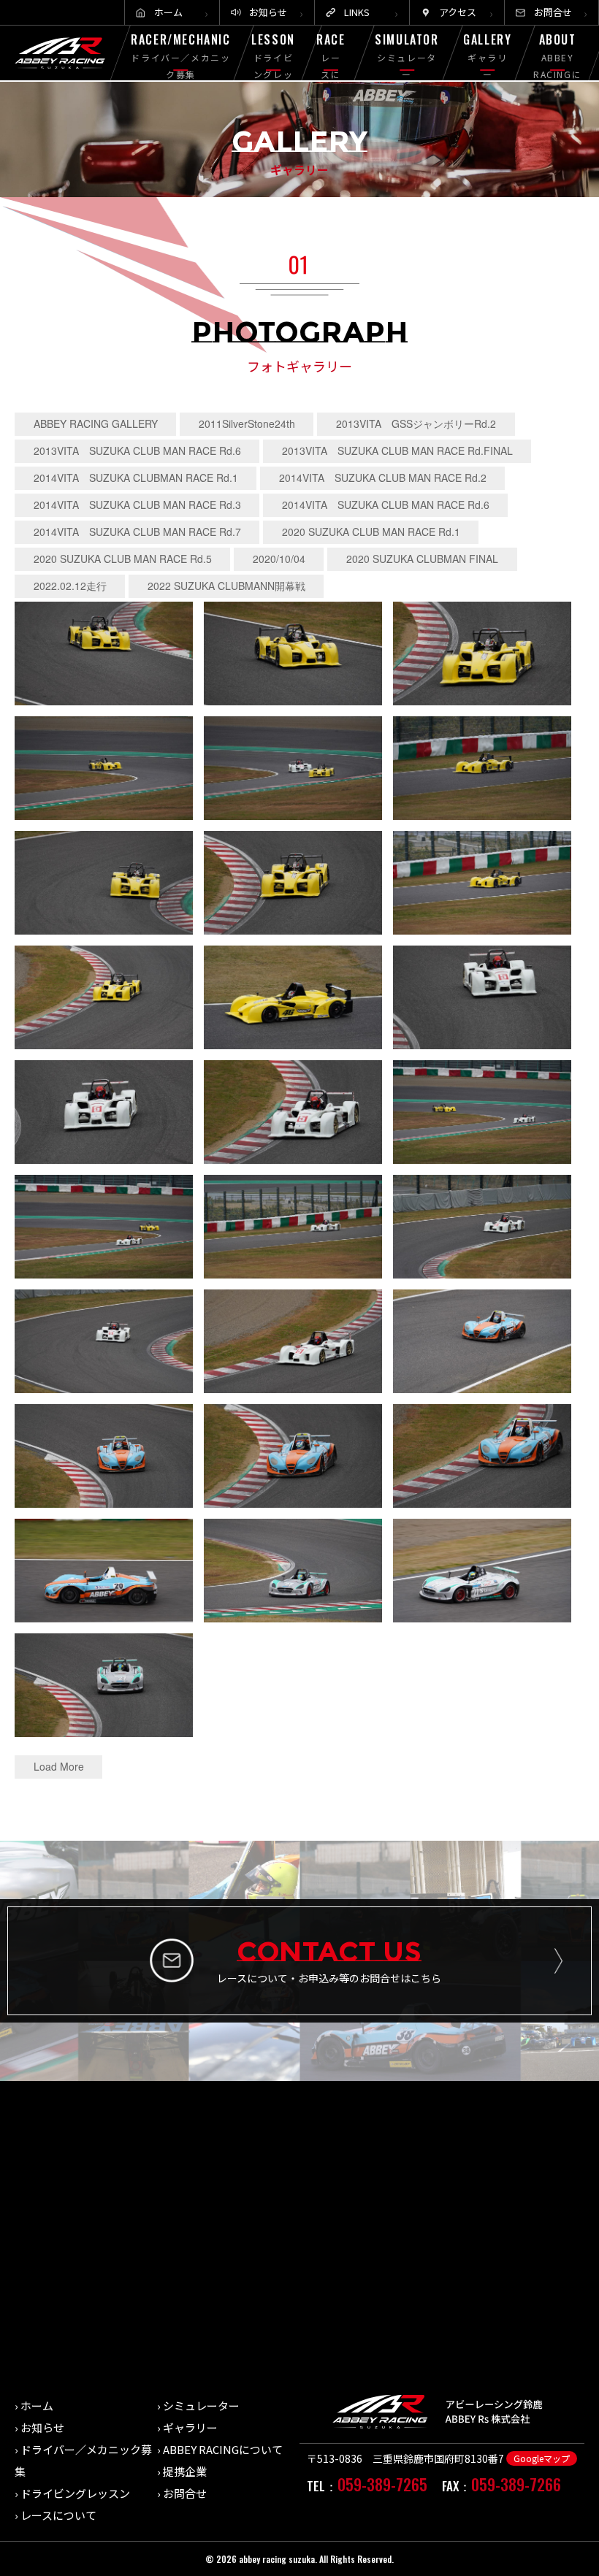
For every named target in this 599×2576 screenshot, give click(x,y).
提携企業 (185, 2471)
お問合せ (553, 12)
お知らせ (268, 12)
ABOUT (557, 64)
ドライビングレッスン (75, 2493)
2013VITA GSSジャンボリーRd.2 (416, 423)
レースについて (58, 2515)
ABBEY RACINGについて (223, 2449)
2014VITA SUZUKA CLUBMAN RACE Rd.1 (136, 478)
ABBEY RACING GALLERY (96, 423)
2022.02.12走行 (70, 586)
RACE (331, 72)
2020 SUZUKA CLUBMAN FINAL (422, 559)
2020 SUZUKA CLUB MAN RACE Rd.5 (123, 559)
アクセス (458, 12)
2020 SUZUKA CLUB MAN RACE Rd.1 (371, 532)
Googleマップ (542, 2458)
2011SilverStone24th (247, 423)
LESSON (274, 64)
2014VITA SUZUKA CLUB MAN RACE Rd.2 (383, 478)
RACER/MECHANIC (180, 55)
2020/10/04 (279, 559)
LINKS (357, 12)
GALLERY (487, 55)
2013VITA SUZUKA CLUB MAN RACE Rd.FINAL (397, 451)
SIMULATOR (407, 55)
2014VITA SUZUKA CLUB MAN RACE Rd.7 (137, 532)
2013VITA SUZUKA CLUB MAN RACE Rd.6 (137, 451)
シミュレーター (201, 2406)
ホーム (168, 12)
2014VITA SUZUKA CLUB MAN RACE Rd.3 (137, 505)
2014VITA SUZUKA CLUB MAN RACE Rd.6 (386, 505)
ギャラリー (190, 2427)
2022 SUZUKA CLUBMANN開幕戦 (226, 586)
